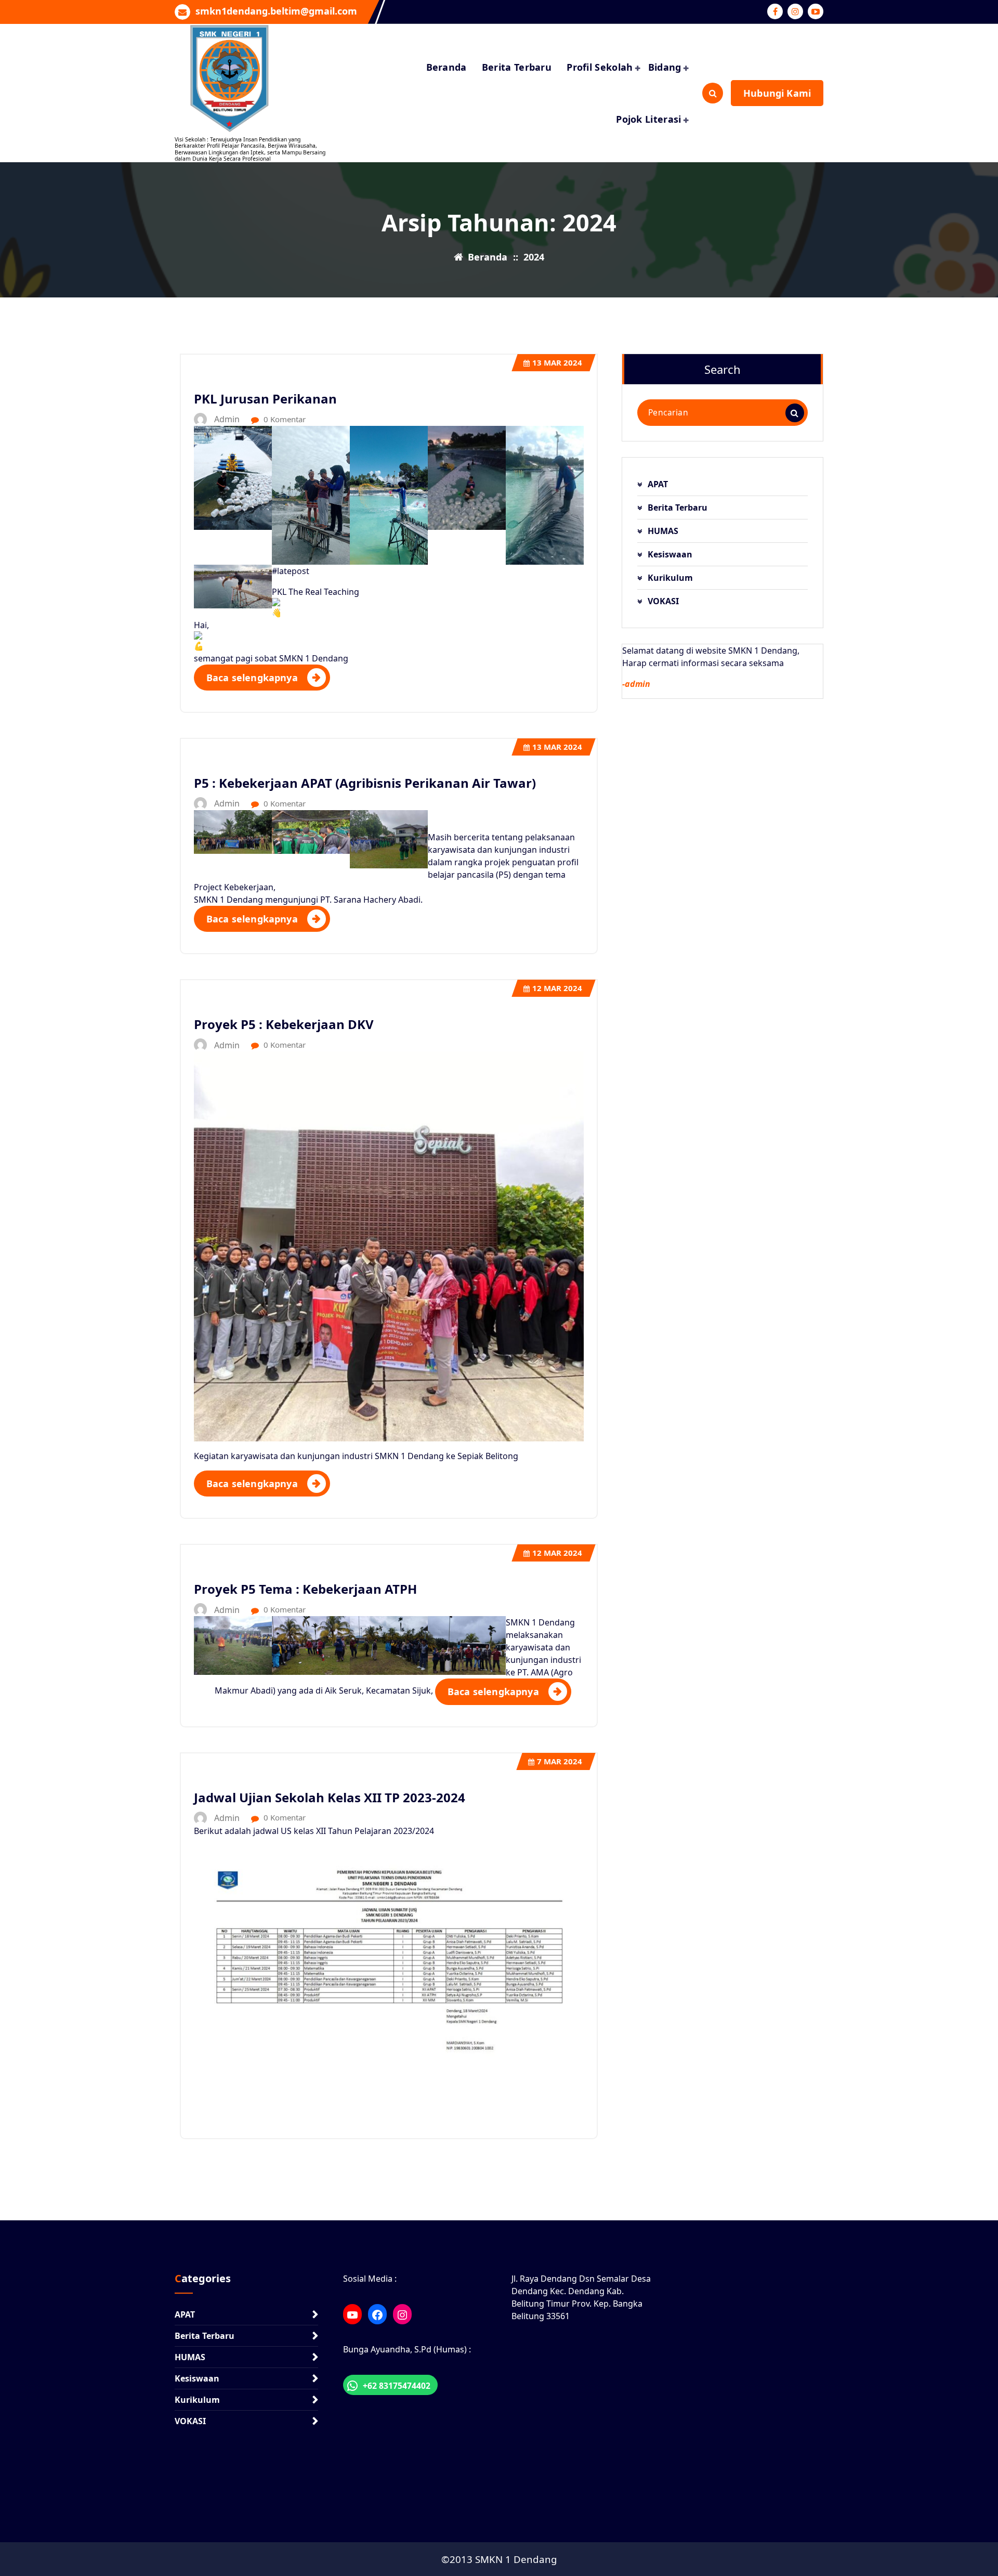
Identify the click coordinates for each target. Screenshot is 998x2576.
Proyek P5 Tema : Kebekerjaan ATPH (305, 1589)
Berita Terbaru (517, 67)
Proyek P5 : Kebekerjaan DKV (284, 1024)
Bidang (665, 67)
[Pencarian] (795, 413)
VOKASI (663, 601)
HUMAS (663, 531)
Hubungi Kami (777, 93)
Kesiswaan (670, 554)
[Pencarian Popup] (713, 93)
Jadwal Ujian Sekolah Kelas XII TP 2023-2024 (330, 1797)
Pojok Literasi (648, 119)
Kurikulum (670, 578)
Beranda (447, 67)
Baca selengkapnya (252, 678)
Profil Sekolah (600, 67)
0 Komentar (284, 419)
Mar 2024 (557, 362)
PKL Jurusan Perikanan (265, 399)
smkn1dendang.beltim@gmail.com (276, 11)
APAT (658, 484)
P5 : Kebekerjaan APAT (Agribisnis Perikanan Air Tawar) (365, 783)
